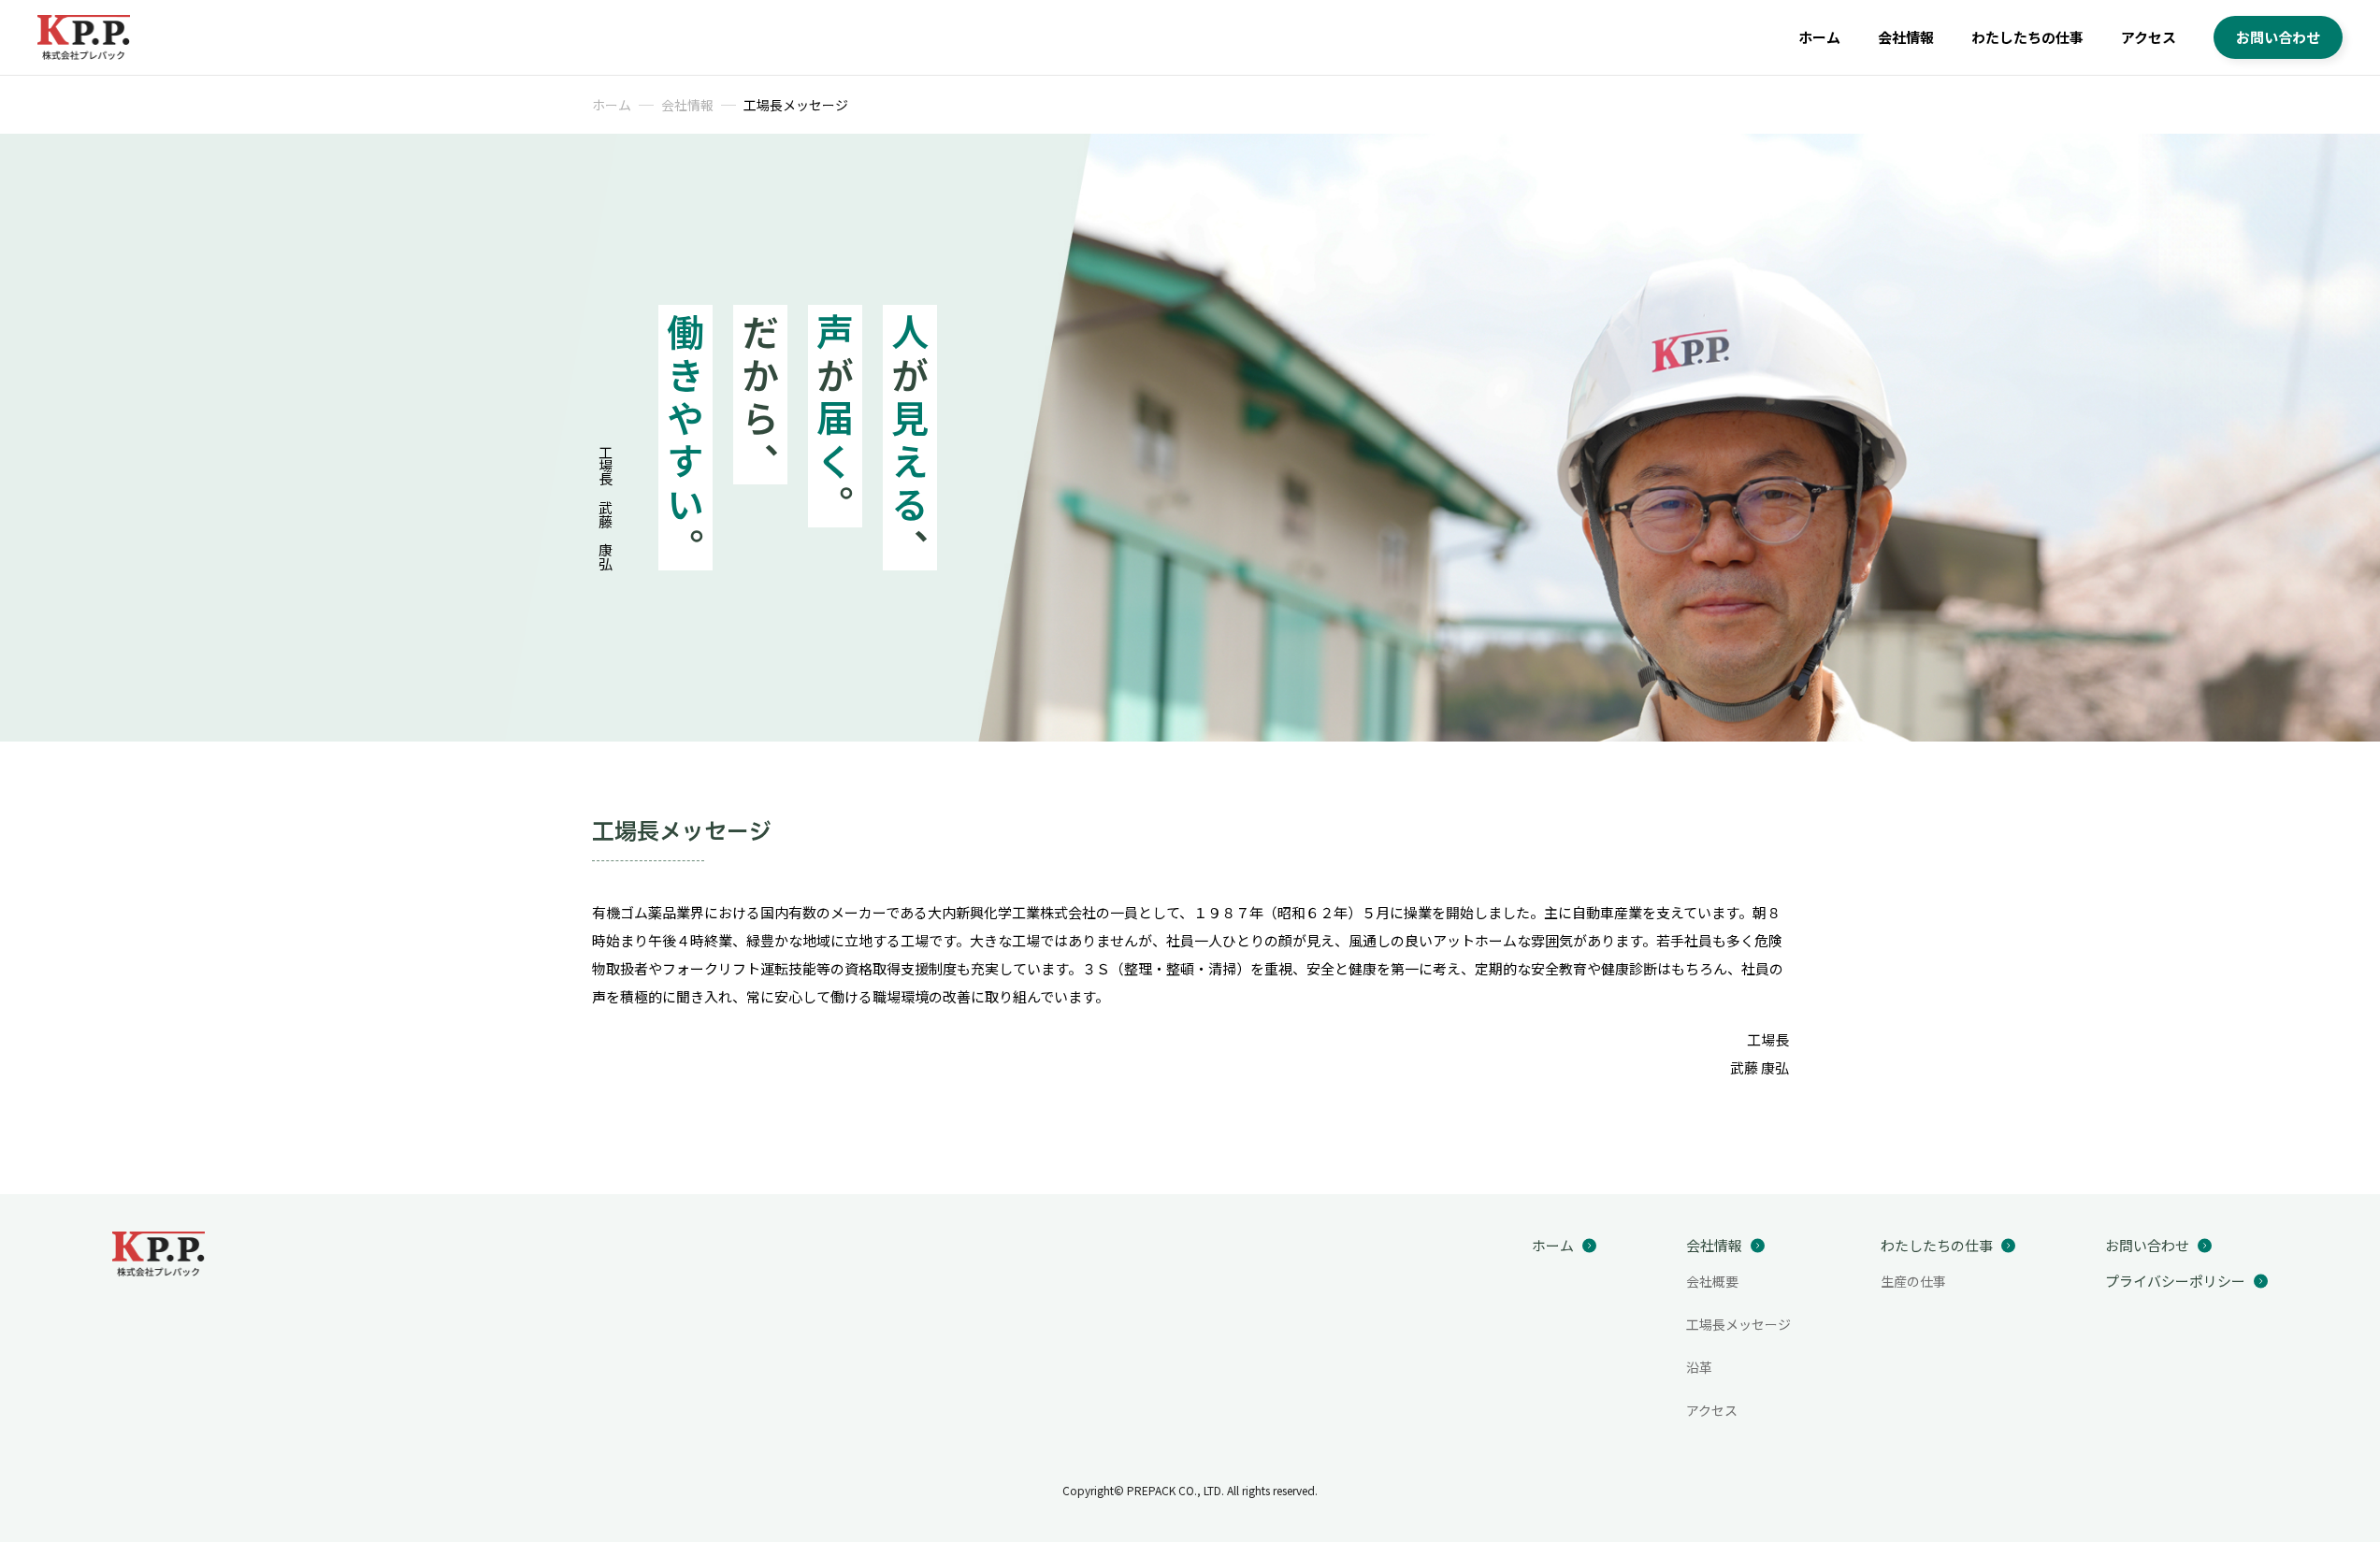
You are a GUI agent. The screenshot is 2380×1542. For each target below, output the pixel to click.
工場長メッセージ (1738, 1324)
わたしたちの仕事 (2027, 37)
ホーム (1819, 37)
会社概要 (1712, 1281)
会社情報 (1906, 37)
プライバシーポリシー (2175, 1281)
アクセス (2149, 37)
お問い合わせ (2278, 37)
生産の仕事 (1913, 1281)
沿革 (1699, 1367)
